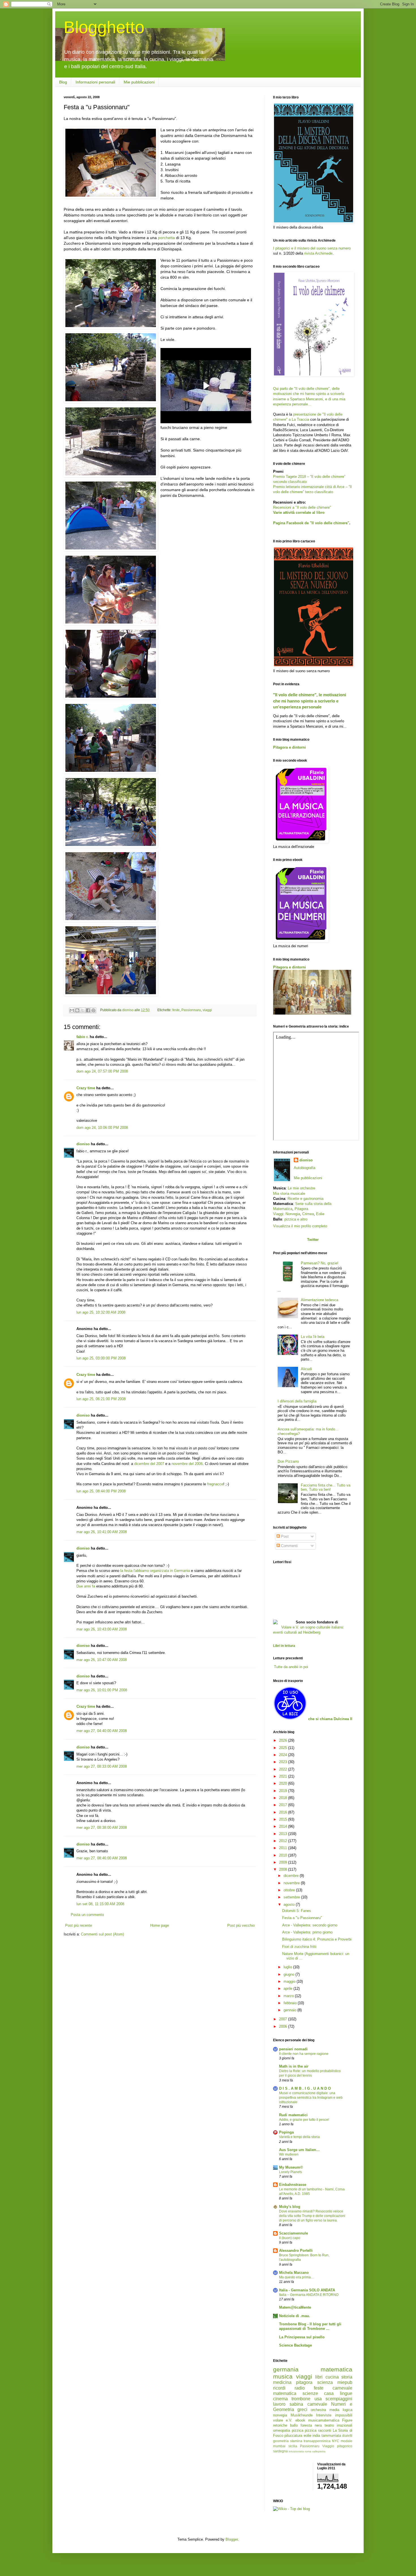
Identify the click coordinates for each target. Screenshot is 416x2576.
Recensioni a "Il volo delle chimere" (302, 507)
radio (300, 2388)
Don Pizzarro (288, 1461)
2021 (284, 1776)
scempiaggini (339, 2399)
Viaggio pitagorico (337, 2446)
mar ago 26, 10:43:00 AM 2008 (102, 1629)
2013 (284, 1834)
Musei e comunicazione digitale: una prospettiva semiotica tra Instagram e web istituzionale (311, 2098)
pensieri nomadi (293, 2049)
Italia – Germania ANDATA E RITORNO (309, 2295)
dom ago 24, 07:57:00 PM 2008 (102, 1071)
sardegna (280, 2451)
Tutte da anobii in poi (291, 1667)
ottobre (290, 1890)
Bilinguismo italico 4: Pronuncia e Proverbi (317, 1939)
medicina (282, 2382)
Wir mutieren (289, 2154)
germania (286, 2369)
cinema (280, 2399)
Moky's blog (290, 2207)
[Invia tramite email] (72, 1010)
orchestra (318, 2410)
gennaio (290, 2010)
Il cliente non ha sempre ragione (304, 2054)
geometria (281, 2441)
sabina (296, 2404)
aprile (289, 1989)
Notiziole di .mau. (295, 2316)
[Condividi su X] (83, 1010)
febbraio (291, 2003)
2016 (284, 1812)
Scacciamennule (293, 2233)
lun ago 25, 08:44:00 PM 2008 (101, 1491)
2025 (284, 1748)
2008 (284, 1869)
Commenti (289, 1546)
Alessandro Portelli (296, 2250)
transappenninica (317, 2441)
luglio (288, 1967)
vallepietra (319, 2451)
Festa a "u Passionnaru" (302, 1918)
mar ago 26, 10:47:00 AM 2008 (102, 1660)
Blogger (232, 2539)
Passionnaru (191, 1010)
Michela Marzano (294, 2273)
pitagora (304, 2382)
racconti (325, 2430)
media (334, 2410)
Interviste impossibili (334, 2415)
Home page (160, 1925)
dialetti (347, 2436)
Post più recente (79, 1925)
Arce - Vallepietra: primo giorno (307, 1932)
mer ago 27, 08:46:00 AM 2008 (102, 1858)
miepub (345, 2382)
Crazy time (86, 1088)
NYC (336, 2441)
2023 (284, 1762)
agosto (290, 1904)
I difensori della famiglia (297, 1401)
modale (347, 2441)
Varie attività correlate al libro (299, 513)
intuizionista (296, 2451)
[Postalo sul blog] (77, 1010)
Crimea (308, 1214)
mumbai (279, 2446)
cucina (332, 2377)
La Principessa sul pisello (302, 2337)
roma (308, 2451)
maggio (290, 1981)
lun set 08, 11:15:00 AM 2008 (100, 1904)
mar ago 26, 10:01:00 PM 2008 (102, 1690)
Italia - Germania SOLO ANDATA (307, 2290)
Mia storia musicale (289, 1194)
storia (347, 2377)
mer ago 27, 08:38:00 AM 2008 (102, 1828)
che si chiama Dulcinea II (330, 1719)
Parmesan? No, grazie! (320, 1263)
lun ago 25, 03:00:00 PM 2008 (101, 1358)
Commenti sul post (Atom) (102, 1934)
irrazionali (345, 2425)
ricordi (279, 2388)
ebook (300, 2420)
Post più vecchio (241, 1925)
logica (348, 2410)
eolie (307, 2436)
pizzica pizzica (304, 2430)
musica (283, 2376)
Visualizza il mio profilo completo (300, 1226)
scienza (325, 2382)
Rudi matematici (293, 2115)
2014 (284, 1826)
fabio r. (82, 1037)
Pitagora (301, 1209)
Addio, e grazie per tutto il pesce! (304, 2120)
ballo (294, 2425)
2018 (284, 1798)
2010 (284, 1855)
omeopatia (282, 2430)
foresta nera (311, 2425)
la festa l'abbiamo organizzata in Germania (155, 1571)
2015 (284, 1819)
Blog (63, 82)
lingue (346, 2393)
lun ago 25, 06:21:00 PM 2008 (101, 1399)
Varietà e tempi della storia (299, 2137)
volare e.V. (283, 2420)
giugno (290, 1974)
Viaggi (278, 1214)
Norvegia (293, 1214)
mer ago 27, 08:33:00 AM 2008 (102, 1766)
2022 (284, 1769)
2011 (284, 1848)
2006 (284, 2026)
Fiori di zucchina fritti (299, 1947)
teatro (329, 2425)
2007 (284, 2019)
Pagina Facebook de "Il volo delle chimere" (311, 523)
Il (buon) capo (290, 2238)
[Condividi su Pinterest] (93, 1010)
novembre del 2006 (187, 1464)
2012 (284, 1841)
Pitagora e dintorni (290, 747)
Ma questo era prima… (297, 2277)
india (316, 2436)
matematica (336, 2369)
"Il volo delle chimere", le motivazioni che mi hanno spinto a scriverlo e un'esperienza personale (310, 701)
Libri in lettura (284, 1646)
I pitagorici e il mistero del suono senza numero (312, 248)
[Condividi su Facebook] (88, 1010)
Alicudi (306, 1369)
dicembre (292, 1876)
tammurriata (331, 2436)
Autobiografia (305, 1168)
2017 (284, 1805)
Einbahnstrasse (293, 2185)
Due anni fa (86, 1586)
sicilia (293, 2446)
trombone (301, 2399)
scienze (310, 2393)
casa (329, 2393)
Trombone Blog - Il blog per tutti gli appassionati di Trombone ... (310, 2326)
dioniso (83, 1144)
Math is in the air (294, 2066)
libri (319, 2377)
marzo (289, 1996)
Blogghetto (104, 27)
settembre (292, 1897)
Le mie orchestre (302, 1188)
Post (284, 1536)
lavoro (279, 2404)
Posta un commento (87, 1915)
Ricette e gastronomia (305, 1199)
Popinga (286, 2132)
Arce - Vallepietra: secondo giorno (310, 1925)
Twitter (313, 1240)
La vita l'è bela (313, 1337)
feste (176, 1010)
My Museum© (291, 2167)
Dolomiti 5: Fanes (297, 1911)
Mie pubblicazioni (139, 82)
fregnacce (215, 1484)
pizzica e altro (296, 1219)
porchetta (166, 238)
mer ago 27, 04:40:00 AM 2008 (102, 1731)
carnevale (317, 2404)
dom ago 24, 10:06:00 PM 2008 (102, 1128)
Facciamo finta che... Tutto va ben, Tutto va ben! (326, 1487)
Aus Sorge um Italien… (299, 2150)
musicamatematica (324, 2420)
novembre (292, 1883)
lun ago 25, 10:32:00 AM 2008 (101, 1312)
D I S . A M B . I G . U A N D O (305, 2088)
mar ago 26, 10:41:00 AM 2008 (102, 1532)
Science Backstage (295, 2345)
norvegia (280, 2415)
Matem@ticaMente (295, 2307)
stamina (296, 2441)
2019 (284, 1791)
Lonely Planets (290, 2172)
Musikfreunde (302, 2415)
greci (302, 2410)
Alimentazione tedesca (319, 1300)
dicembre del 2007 (149, 1464)
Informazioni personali (95, 82)
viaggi (207, 1010)
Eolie (320, 1214)
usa (318, 2399)
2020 (284, 1783)
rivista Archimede (318, 253)
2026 (284, 1740)
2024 (284, 1755)
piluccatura (293, 2436)
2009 (284, 1862)
